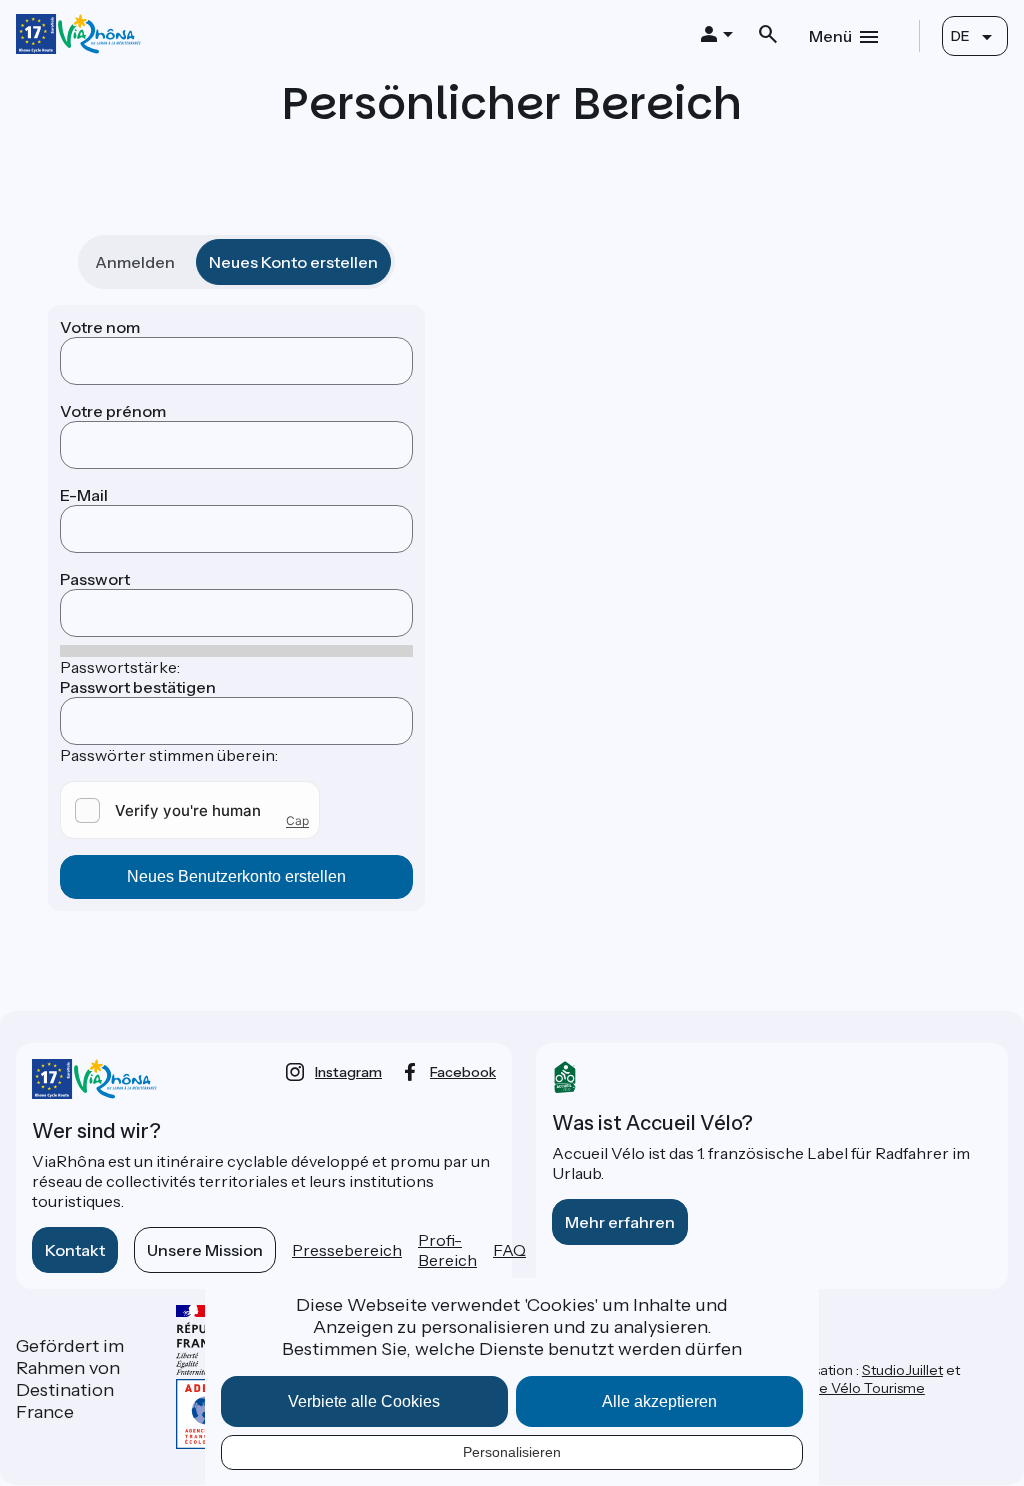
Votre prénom (113, 411)
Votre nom (100, 327)
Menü (830, 36)
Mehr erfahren (620, 1222)
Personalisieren (512, 1452)
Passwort (95, 579)
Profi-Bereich (447, 1250)
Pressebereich (347, 1250)
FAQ (509, 1250)
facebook (463, 1072)
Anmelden (135, 262)
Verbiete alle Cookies (364, 1401)
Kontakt (75, 1250)
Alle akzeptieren (659, 1401)
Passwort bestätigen (138, 687)
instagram (348, 1072)
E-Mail (84, 495)
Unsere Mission (205, 1250)
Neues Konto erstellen (293, 262)
